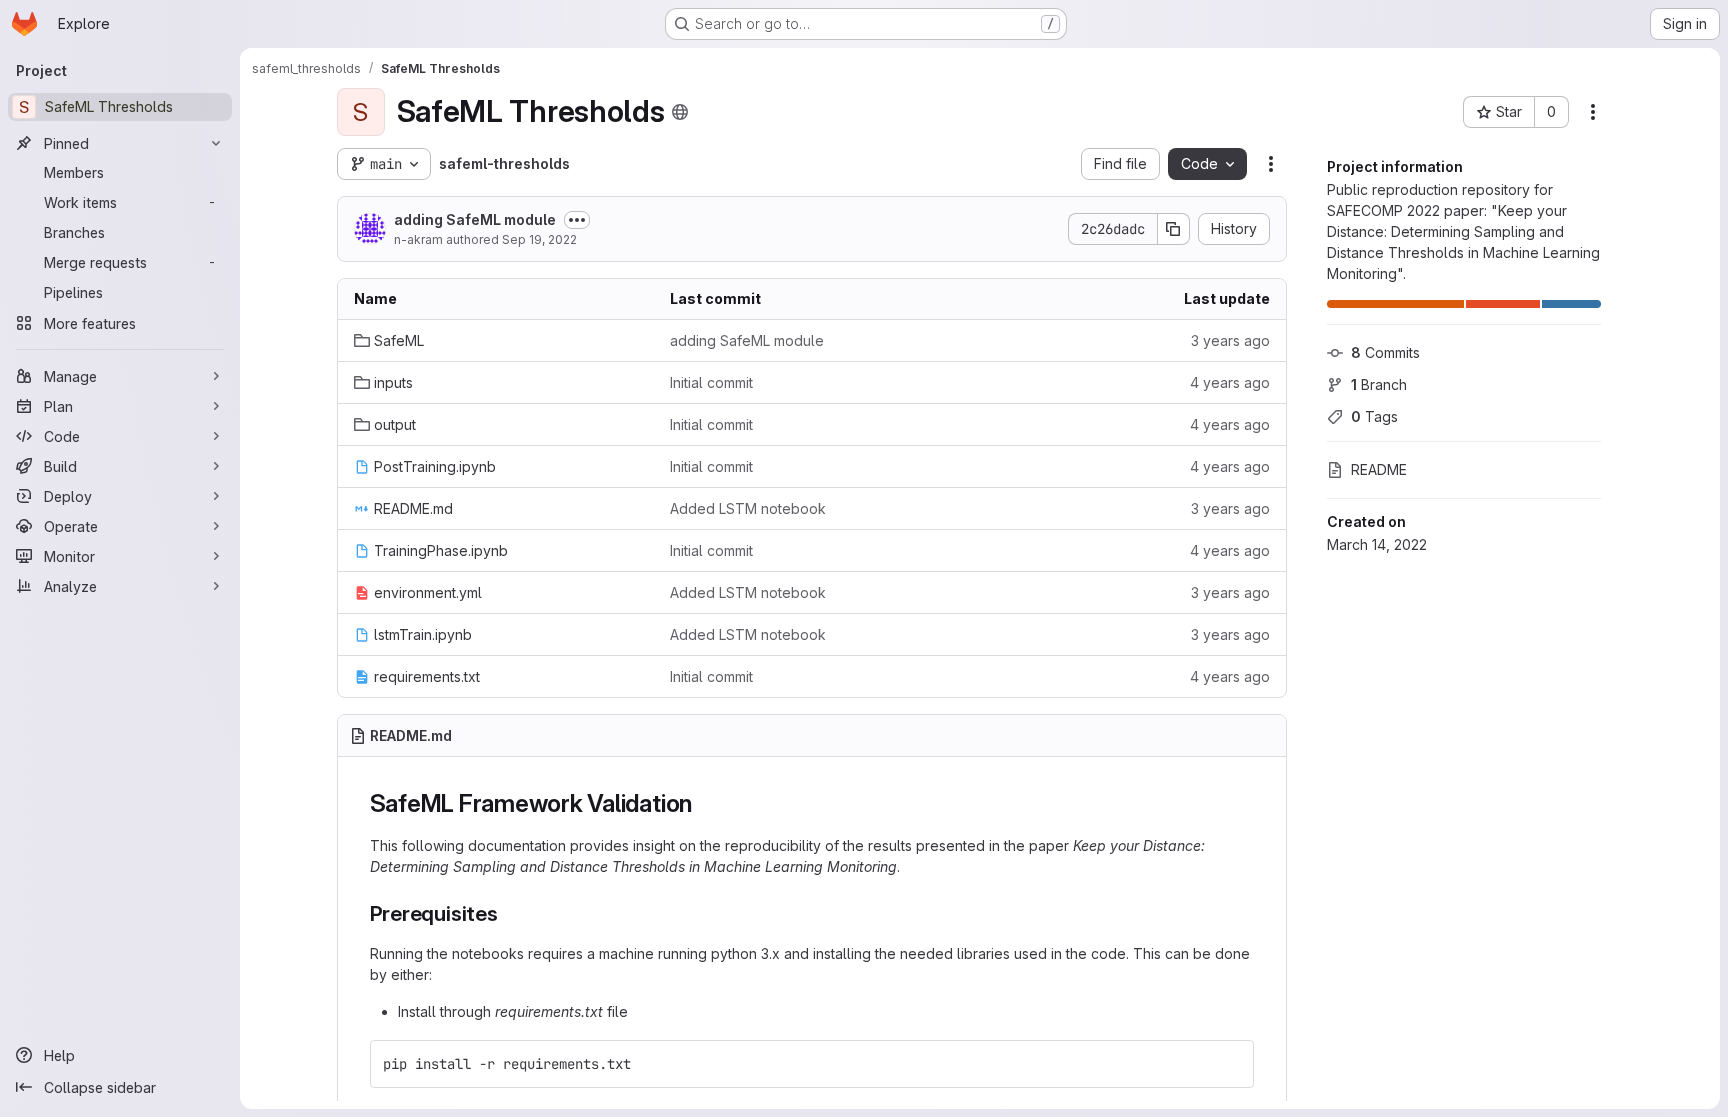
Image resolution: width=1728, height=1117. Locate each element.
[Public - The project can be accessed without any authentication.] (680, 112)
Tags (1374, 416)
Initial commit (711, 382)
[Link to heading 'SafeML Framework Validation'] (705, 803)
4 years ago (1230, 382)
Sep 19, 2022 (539, 239)
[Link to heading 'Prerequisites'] (509, 913)
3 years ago (1230, 340)
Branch (1379, 384)
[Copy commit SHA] (1174, 229)
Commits (1385, 352)
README (1379, 469)
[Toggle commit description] (577, 220)
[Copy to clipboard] (1230, 1064)
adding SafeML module (475, 219)
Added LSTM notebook (748, 508)
